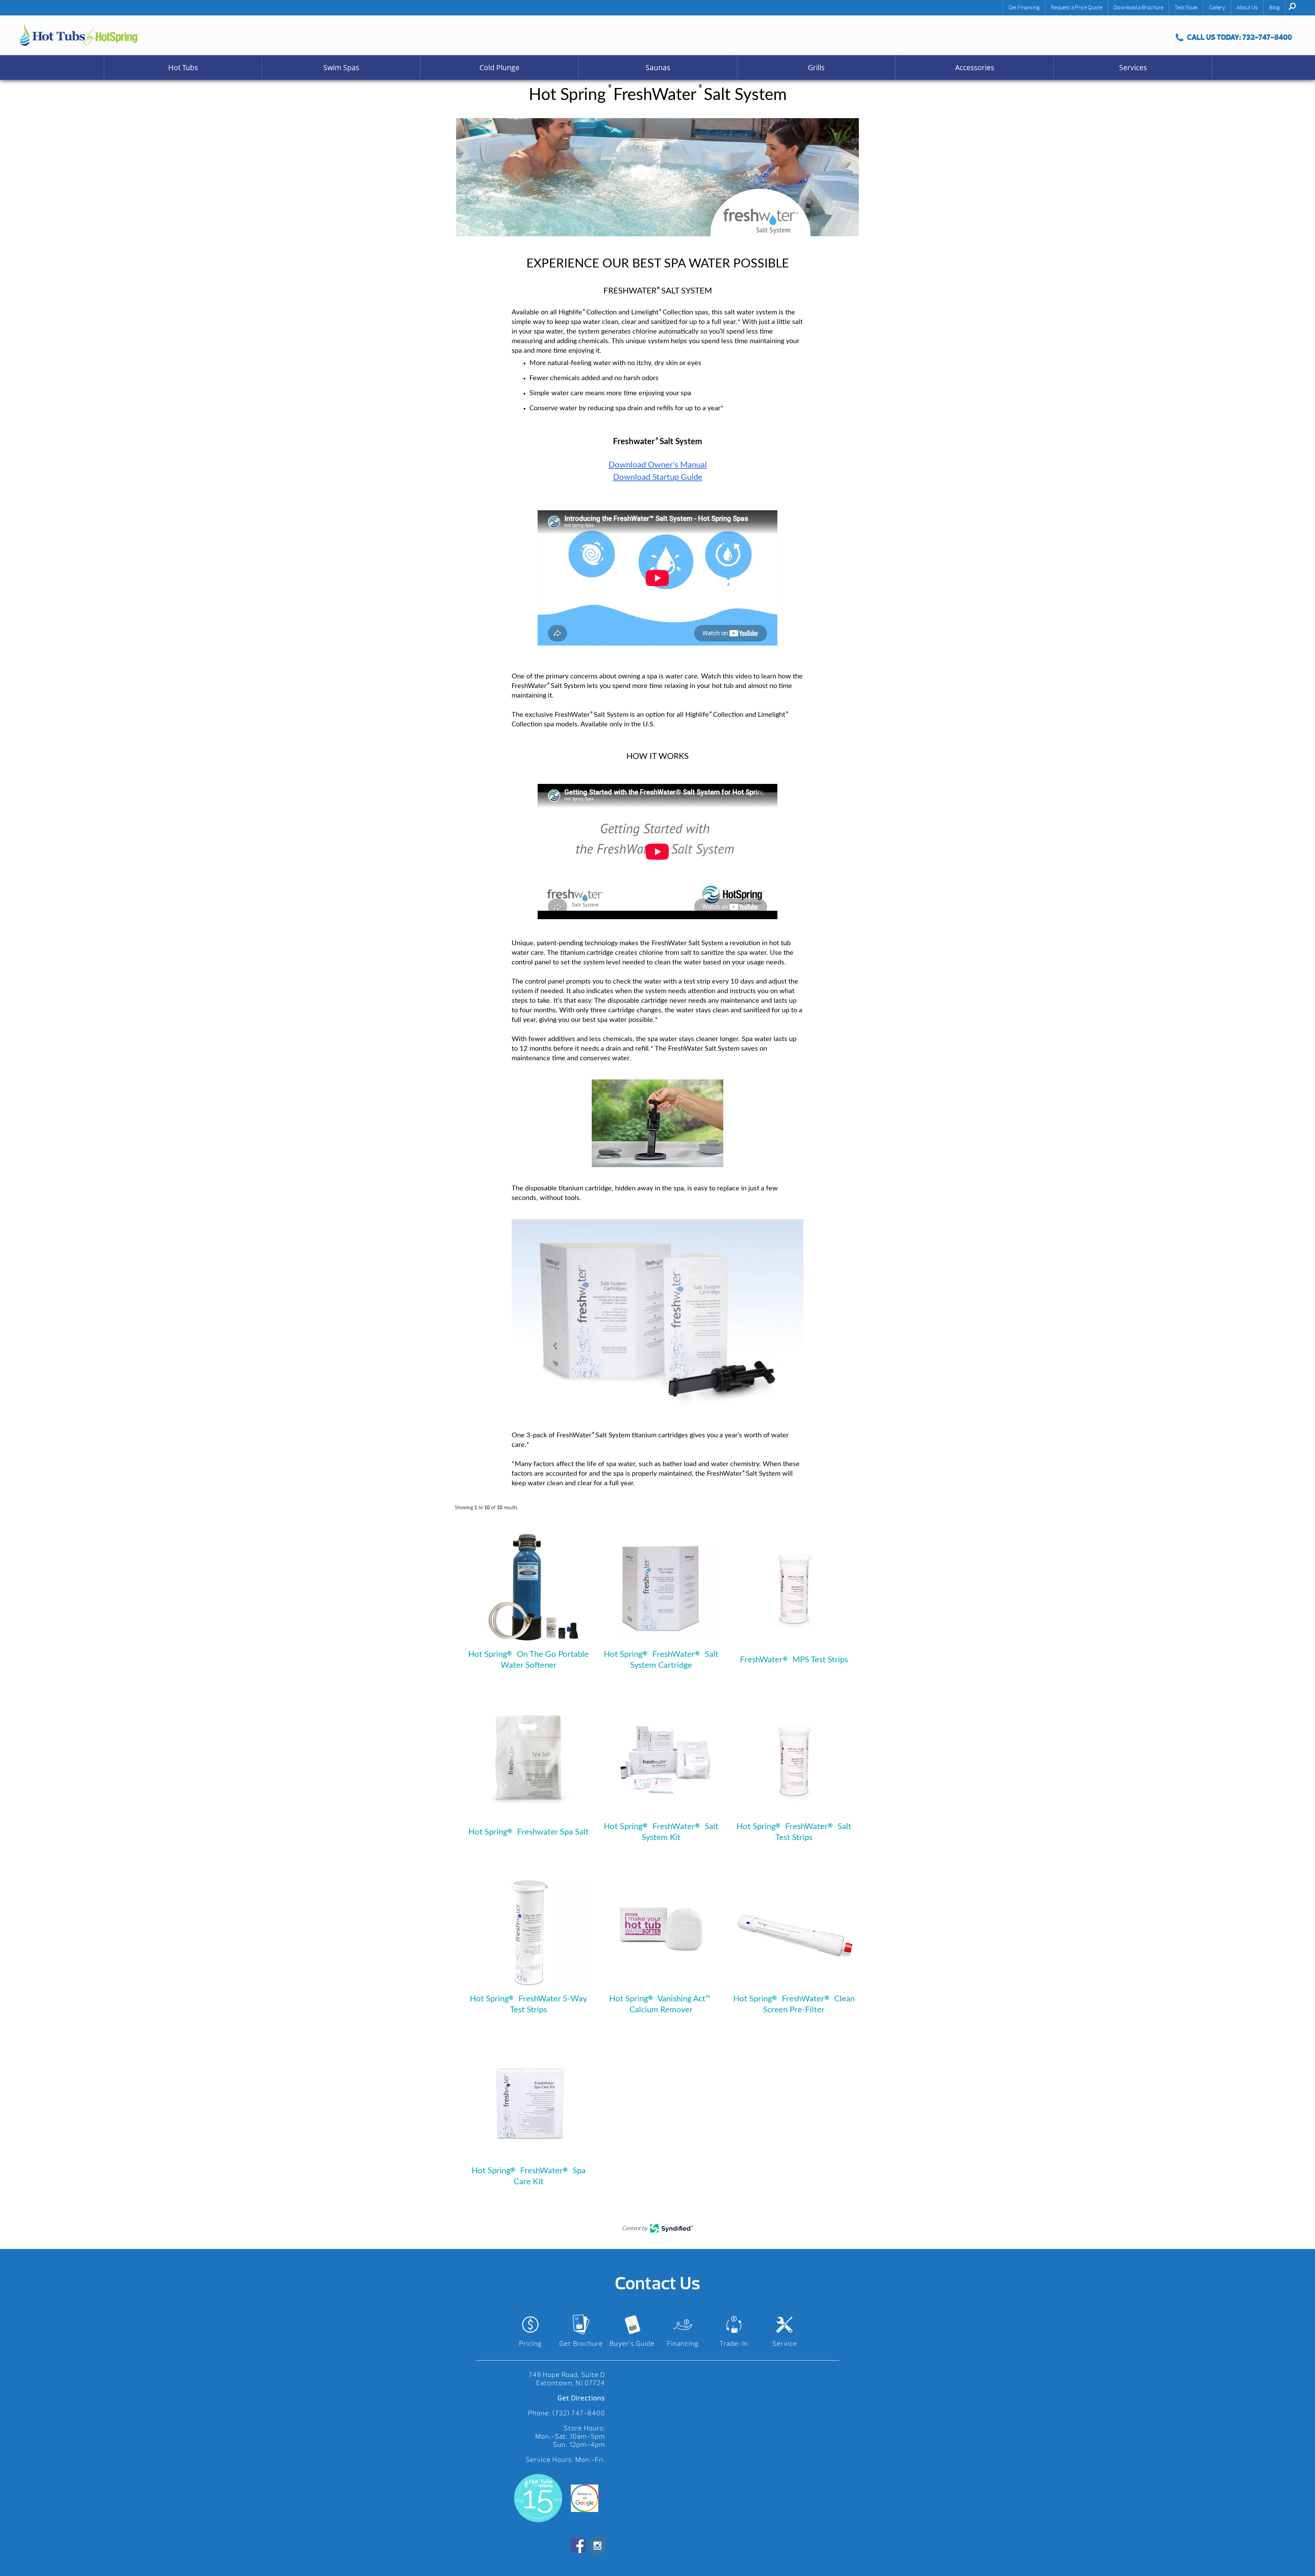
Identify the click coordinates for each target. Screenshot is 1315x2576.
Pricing (530, 2344)
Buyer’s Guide (632, 2344)
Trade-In (734, 2344)
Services (1133, 67)
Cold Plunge (499, 67)
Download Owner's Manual (658, 465)
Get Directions (581, 2398)
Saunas (658, 67)
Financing (683, 2344)
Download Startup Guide (658, 477)
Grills (816, 67)
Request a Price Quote (1077, 8)
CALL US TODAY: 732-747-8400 (1239, 37)
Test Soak (1186, 8)
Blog (1274, 8)
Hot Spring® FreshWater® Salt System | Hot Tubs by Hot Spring (80, 35)
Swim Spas (341, 67)
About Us (1247, 8)
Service (785, 2344)
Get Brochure (581, 2344)
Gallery (1217, 8)
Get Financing (1024, 8)
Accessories (975, 67)
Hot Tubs (183, 67)
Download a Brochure (1138, 8)
